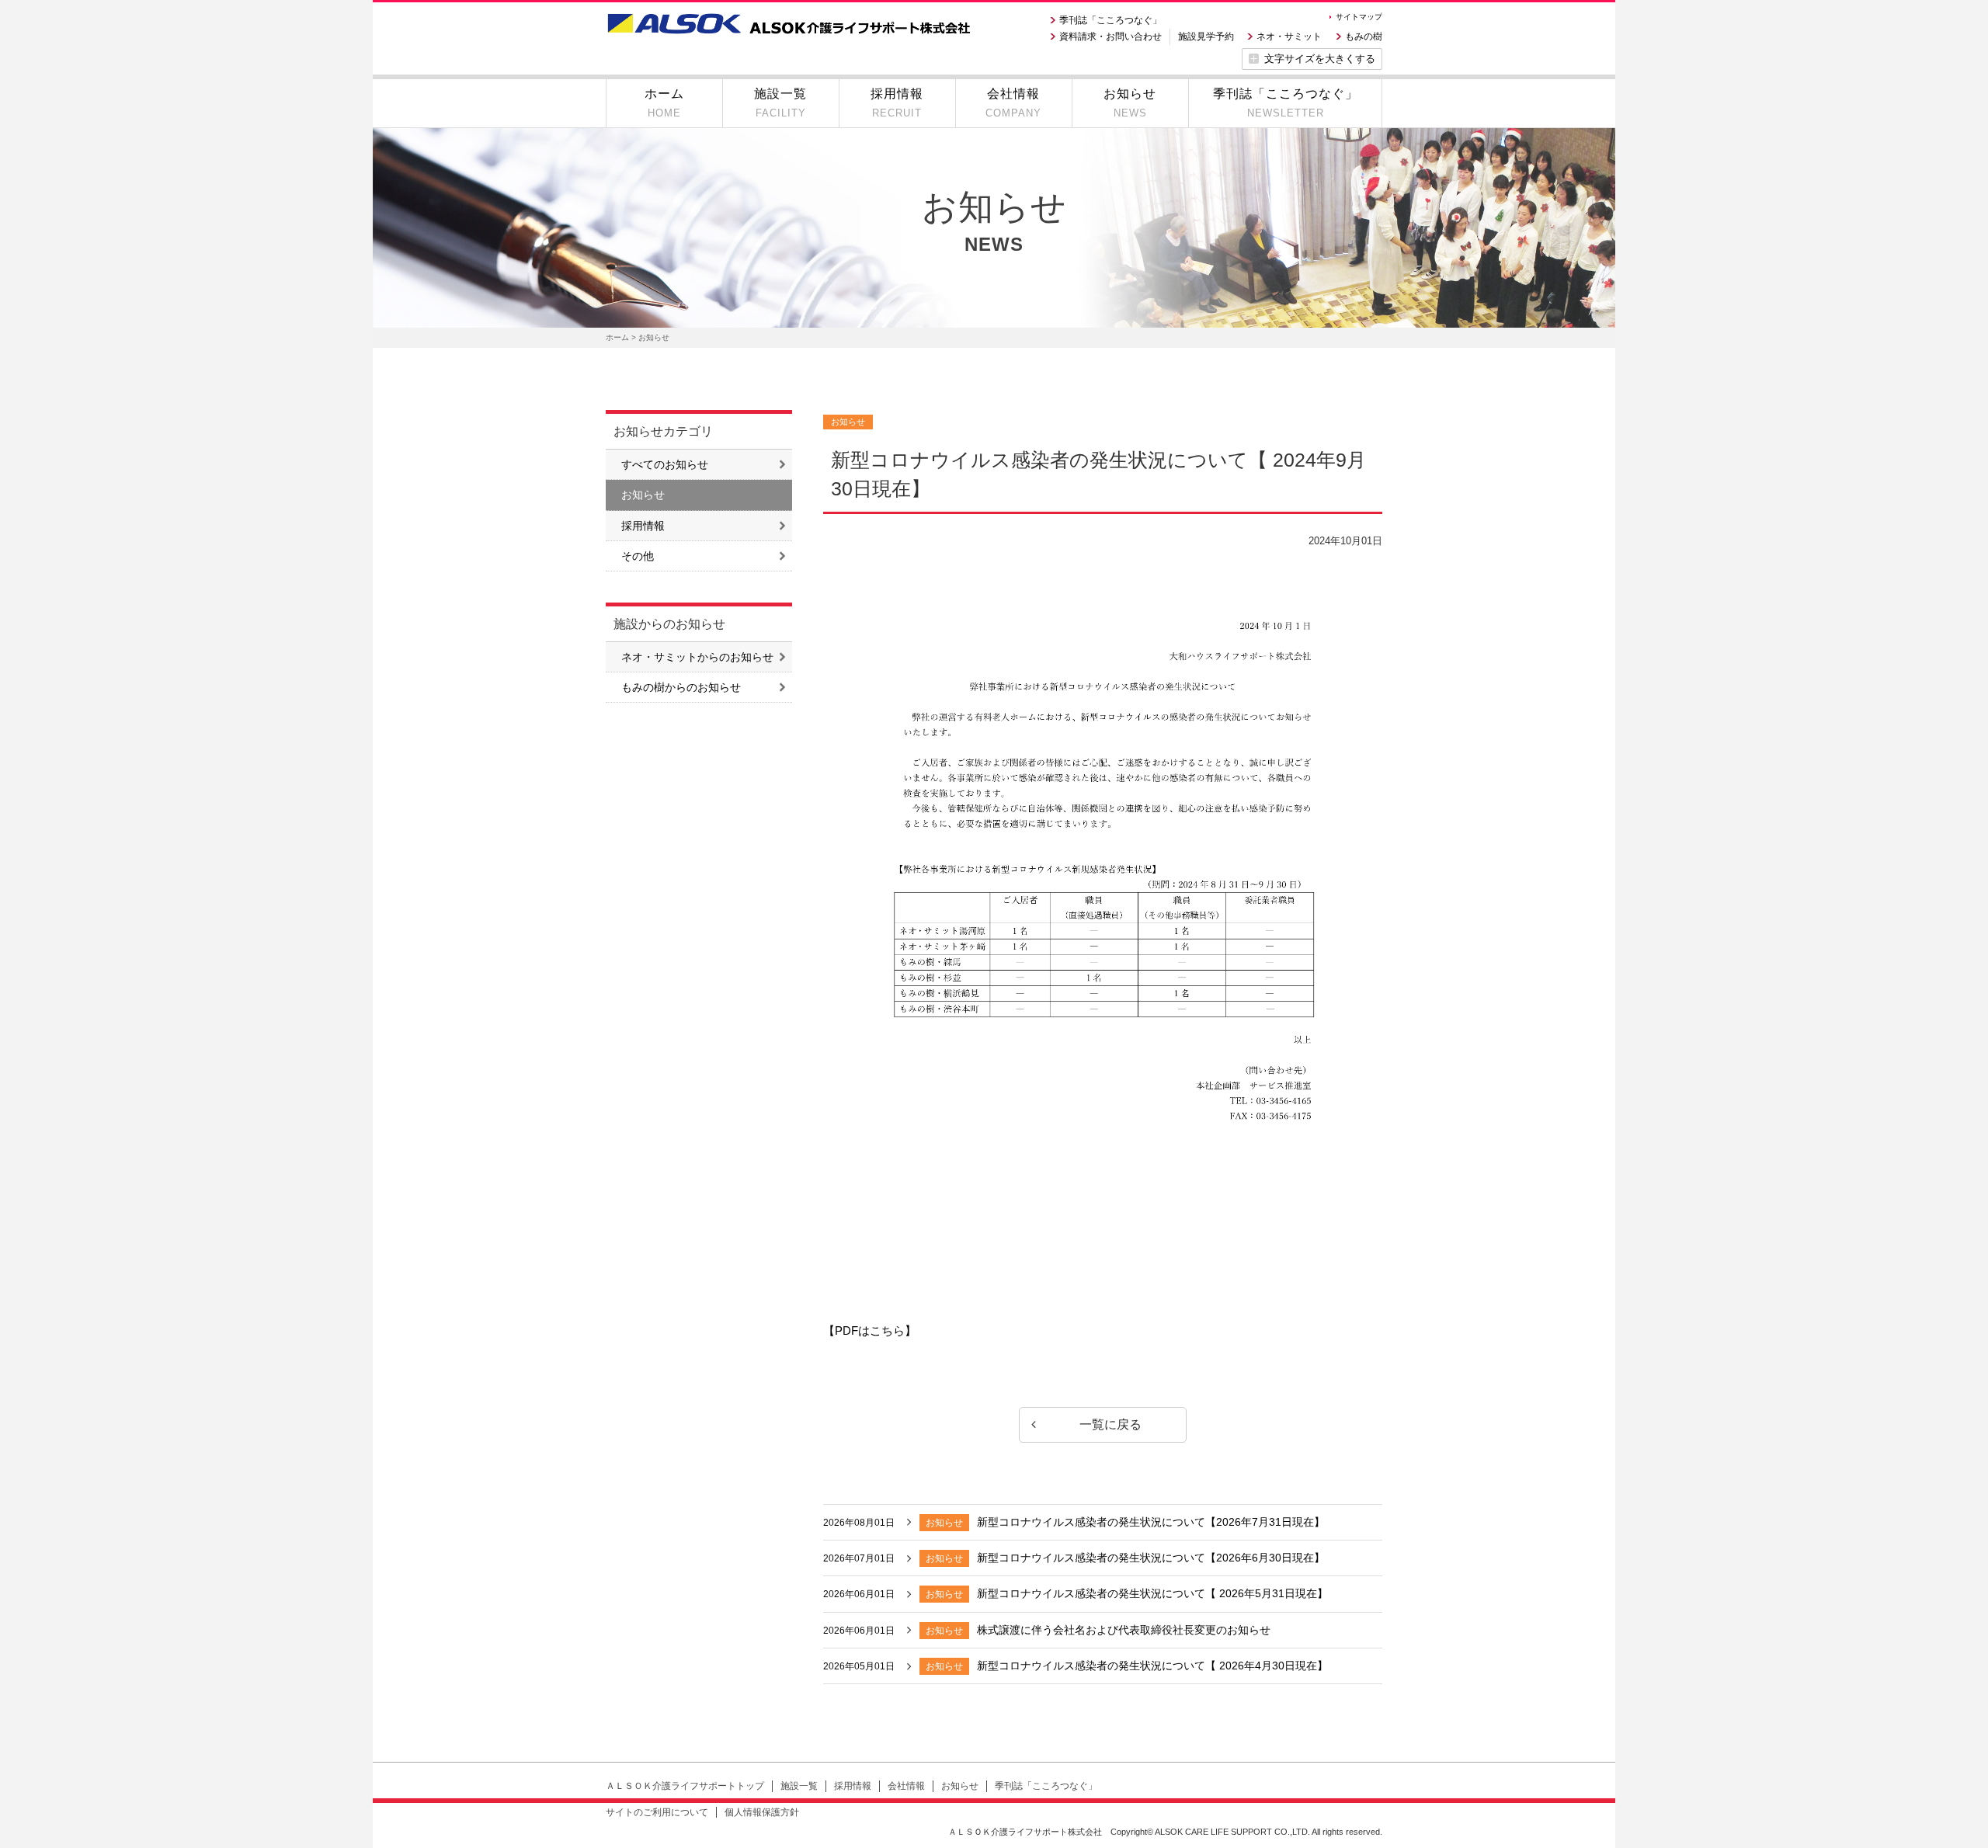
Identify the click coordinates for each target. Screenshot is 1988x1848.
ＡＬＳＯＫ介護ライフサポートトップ (685, 1786)
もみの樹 (1364, 36)
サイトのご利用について (657, 1812)
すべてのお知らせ (665, 464)
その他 (638, 556)
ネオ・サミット (1289, 36)
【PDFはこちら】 (870, 1330)
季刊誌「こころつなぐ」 (1110, 20)
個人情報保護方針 (762, 1812)
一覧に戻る (1110, 1424)
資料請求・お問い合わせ (1110, 36)
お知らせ (643, 495)
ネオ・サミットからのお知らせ (697, 657)
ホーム (617, 337)
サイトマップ (1359, 17)
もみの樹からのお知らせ (681, 687)
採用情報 (643, 526)
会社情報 (906, 1786)
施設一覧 (799, 1786)
